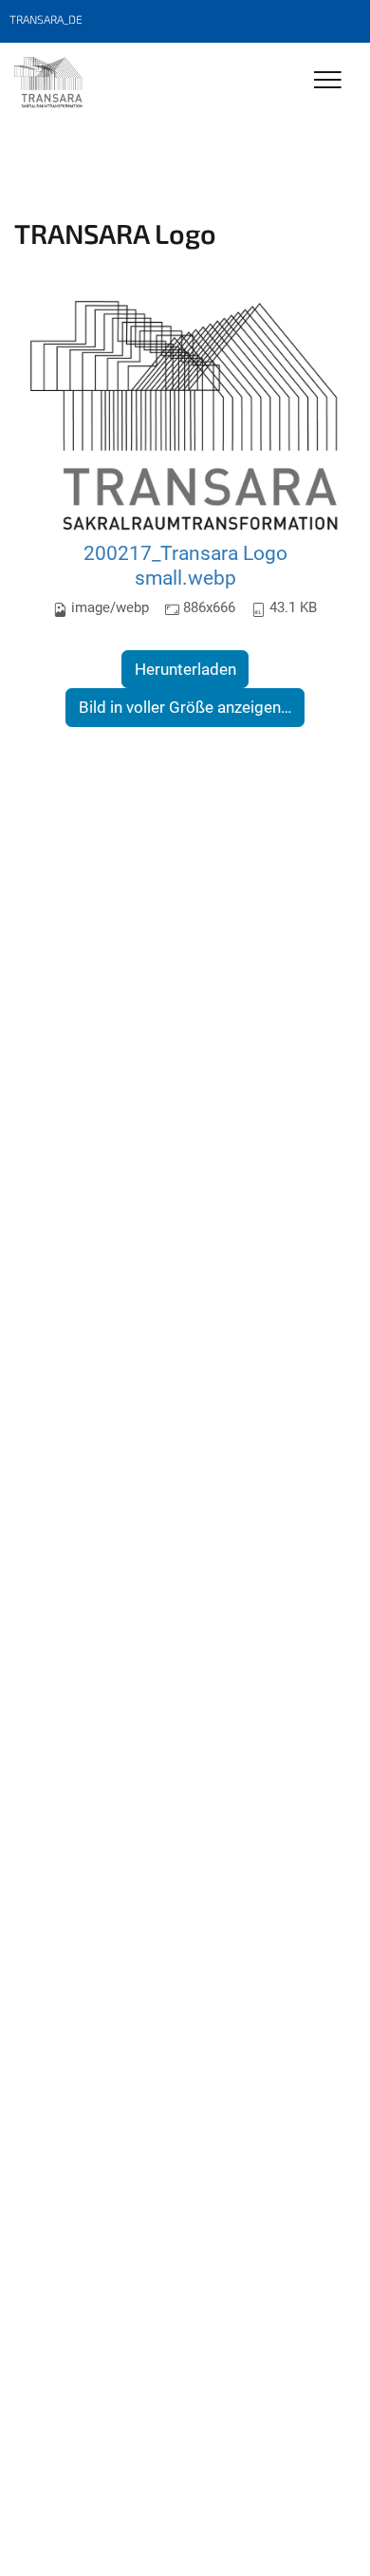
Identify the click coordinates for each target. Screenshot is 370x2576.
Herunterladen (185, 669)
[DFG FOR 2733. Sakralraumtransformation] (48, 83)
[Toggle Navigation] (328, 81)
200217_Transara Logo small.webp (185, 565)
